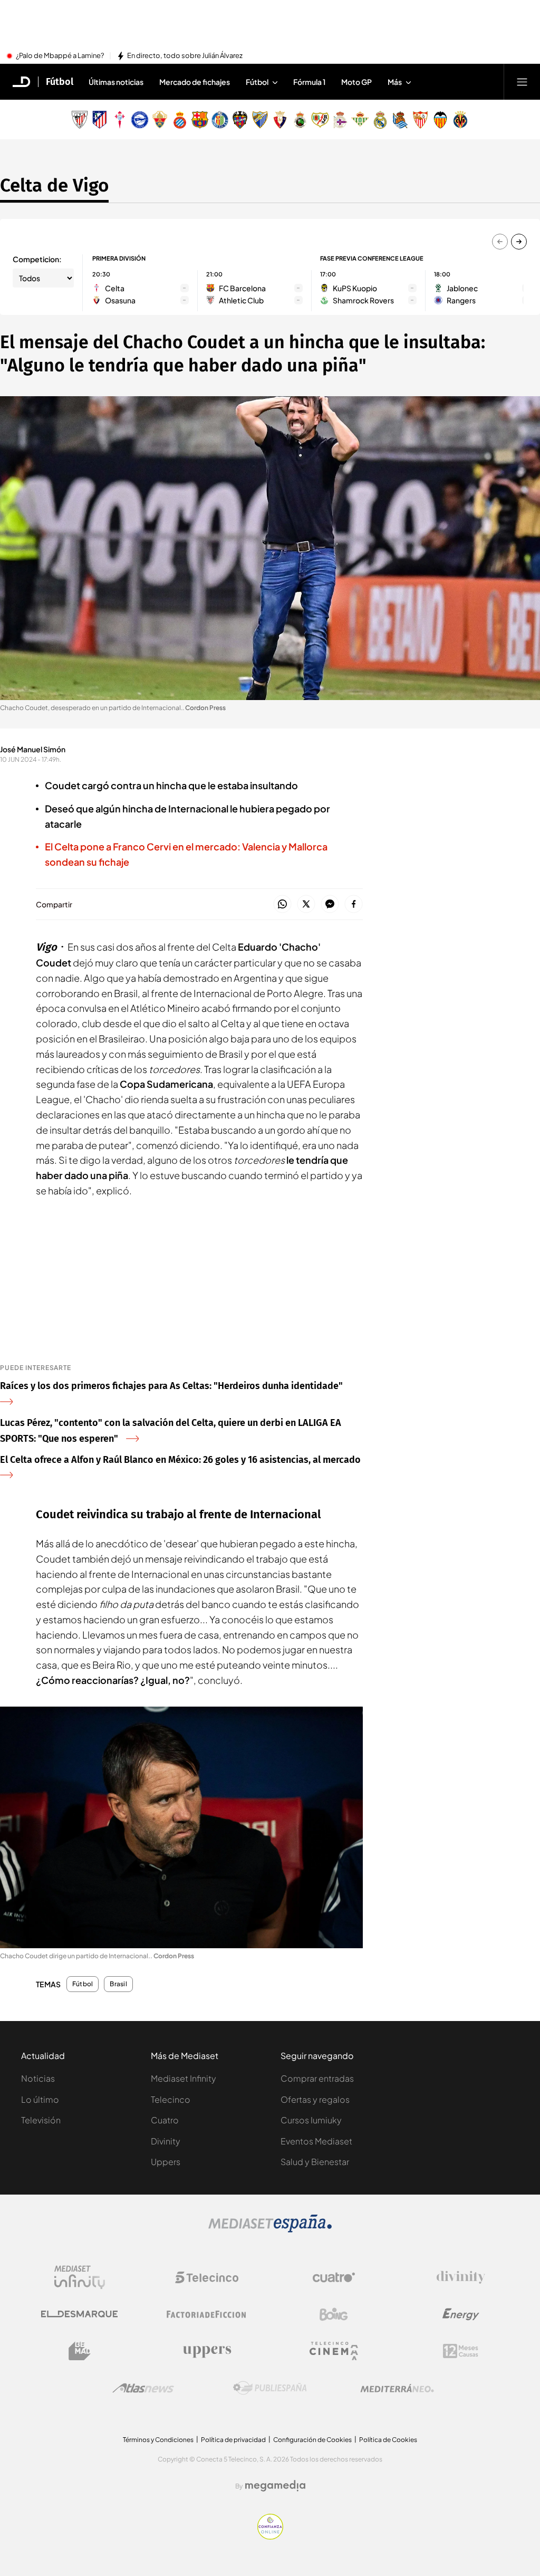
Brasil (118, 1984)
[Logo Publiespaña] (270, 2388)
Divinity (166, 2141)
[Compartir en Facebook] (354, 904)
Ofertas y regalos (315, 2099)
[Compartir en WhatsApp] (282, 904)
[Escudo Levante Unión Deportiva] (240, 120)
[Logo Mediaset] (270, 2229)
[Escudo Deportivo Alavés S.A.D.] (140, 120)
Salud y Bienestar (315, 2162)
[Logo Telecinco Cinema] (334, 2351)
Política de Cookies (388, 2440)
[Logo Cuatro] (334, 2277)
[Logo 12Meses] (461, 2351)
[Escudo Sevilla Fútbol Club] (420, 120)
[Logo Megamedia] (275, 2486)
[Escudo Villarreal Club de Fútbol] (460, 120)
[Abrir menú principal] (522, 82)
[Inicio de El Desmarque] (22, 82)
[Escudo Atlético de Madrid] (100, 120)
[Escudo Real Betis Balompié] (360, 120)
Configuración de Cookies (312, 2440)
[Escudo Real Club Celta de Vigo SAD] (120, 120)
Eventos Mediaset (316, 2141)
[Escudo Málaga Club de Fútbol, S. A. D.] (260, 120)
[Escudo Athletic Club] (80, 120)
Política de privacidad (233, 2440)
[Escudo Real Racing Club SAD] (300, 120)
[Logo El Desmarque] (79, 2314)
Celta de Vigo (54, 185)
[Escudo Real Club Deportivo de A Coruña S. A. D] (340, 120)
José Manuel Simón (33, 749)
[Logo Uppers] (207, 2351)
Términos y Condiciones (158, 2440)
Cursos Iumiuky (311, 2120)
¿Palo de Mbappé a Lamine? (60, 56)
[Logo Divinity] (461, 2277)
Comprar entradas (317, 2078)
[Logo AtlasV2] (143, 2388)
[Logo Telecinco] (207, 2277)
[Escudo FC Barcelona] (200, 120)
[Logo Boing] (334, 2314)
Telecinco (171, 2099)
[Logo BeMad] (80, 2351)
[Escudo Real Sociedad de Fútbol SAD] (400, 120)
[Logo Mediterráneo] (397, 2388)
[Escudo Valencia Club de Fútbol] (440, 120)
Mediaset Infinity (184, 2078)
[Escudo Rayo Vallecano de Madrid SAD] (320, 120)
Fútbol (60, 82)
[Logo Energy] (461, 2314)
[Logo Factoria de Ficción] (207, 2314)
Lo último (40, 2099)
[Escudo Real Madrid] (380, 120)
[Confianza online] (270, 2536)
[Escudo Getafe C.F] (220, 120)
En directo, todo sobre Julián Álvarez (185, 56)
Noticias (38, 2078)
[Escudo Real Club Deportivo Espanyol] (180, 120)
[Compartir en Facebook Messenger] (330, 904)
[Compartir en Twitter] (306, 904)
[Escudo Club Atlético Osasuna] (280, 120)
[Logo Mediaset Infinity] (80, 2277)
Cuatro (165, 2120)
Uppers (166, 2162)
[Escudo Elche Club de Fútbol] (160, 120)
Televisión (41, 2120)
